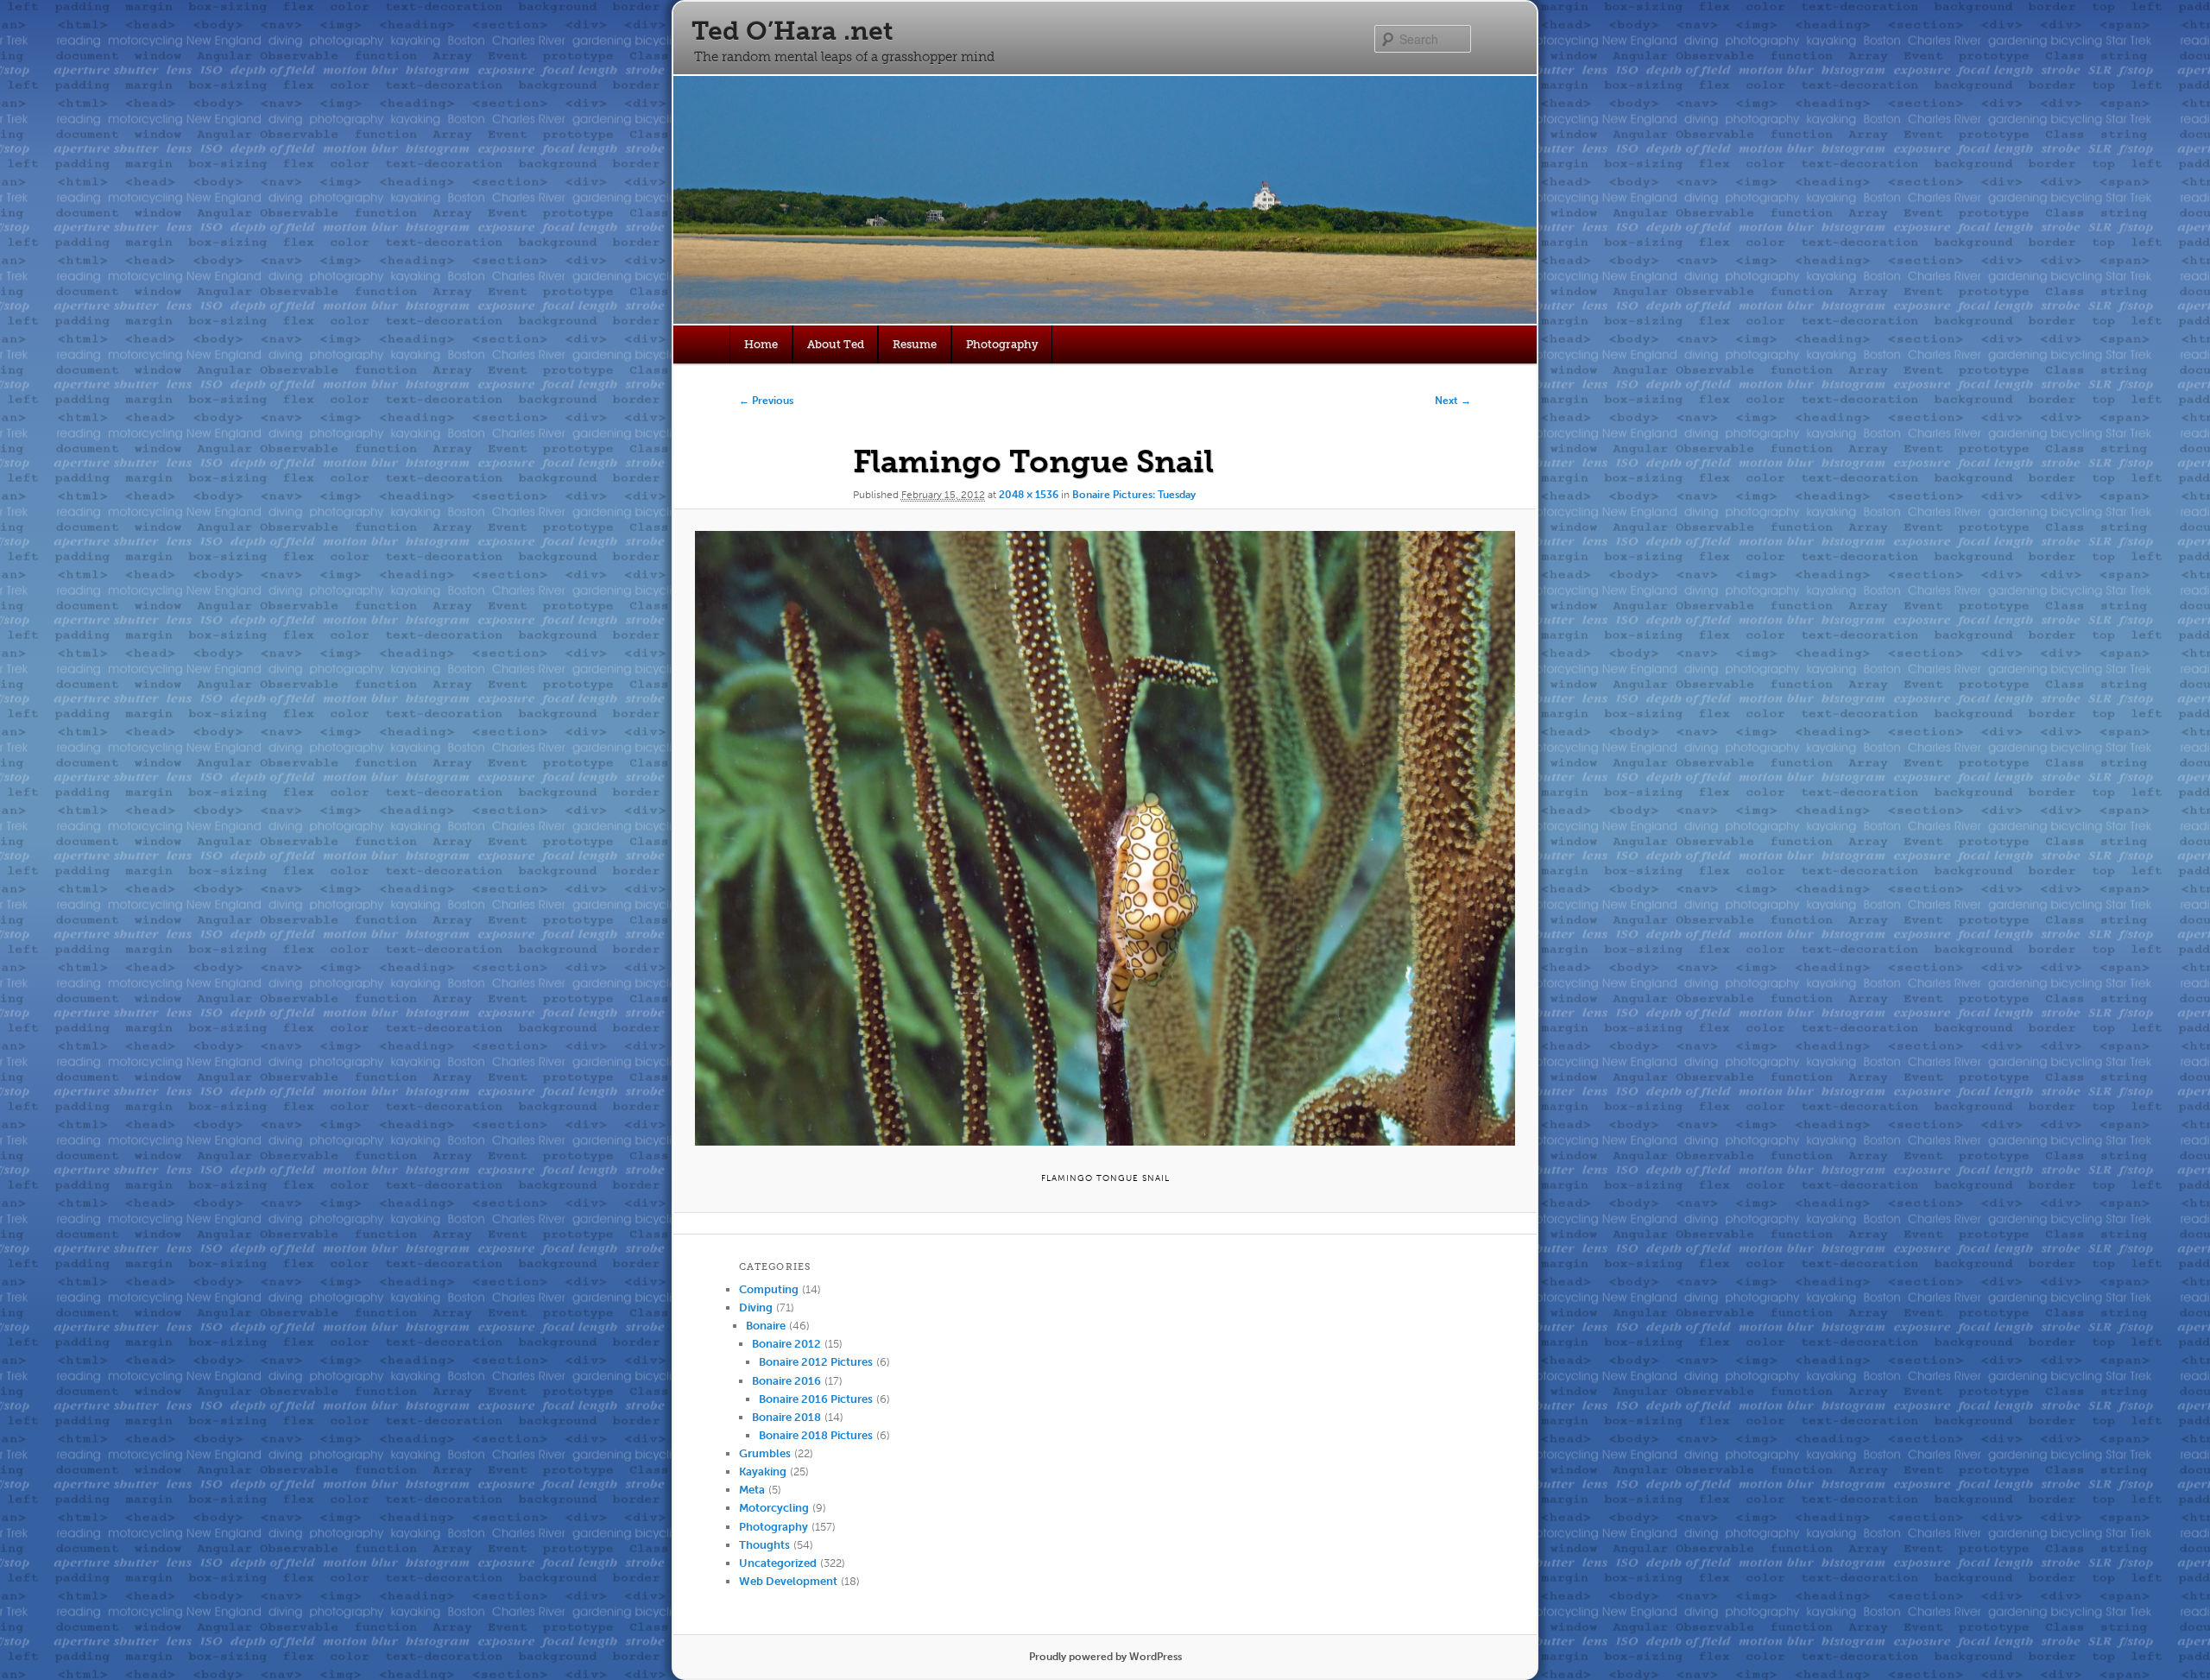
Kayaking (763, 1472)
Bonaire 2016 (786, 1381)
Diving (756, 1307)
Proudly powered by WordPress (1105, 1657)
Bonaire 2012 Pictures (816, 1362)
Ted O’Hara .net (792, 31)
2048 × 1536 (1029, 495)
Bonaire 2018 (786, 1417)
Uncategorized (778, 1563)
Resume (915, 344)
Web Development (788, 1581)
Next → (1453, 401)
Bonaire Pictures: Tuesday (1134, 495)
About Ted (836, 344)
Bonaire (766, 1326)
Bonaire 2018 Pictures (816, 1435)
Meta (752, 1490)
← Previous (766, 401)
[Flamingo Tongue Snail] (1105, 839)
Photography (1002, 344)
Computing (769, 1289)
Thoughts (764, 1545)
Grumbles (765, 1453)
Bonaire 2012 (786, 1344)
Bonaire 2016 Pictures (816, 1399)
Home (761, 344)
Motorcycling (774, 1508)
